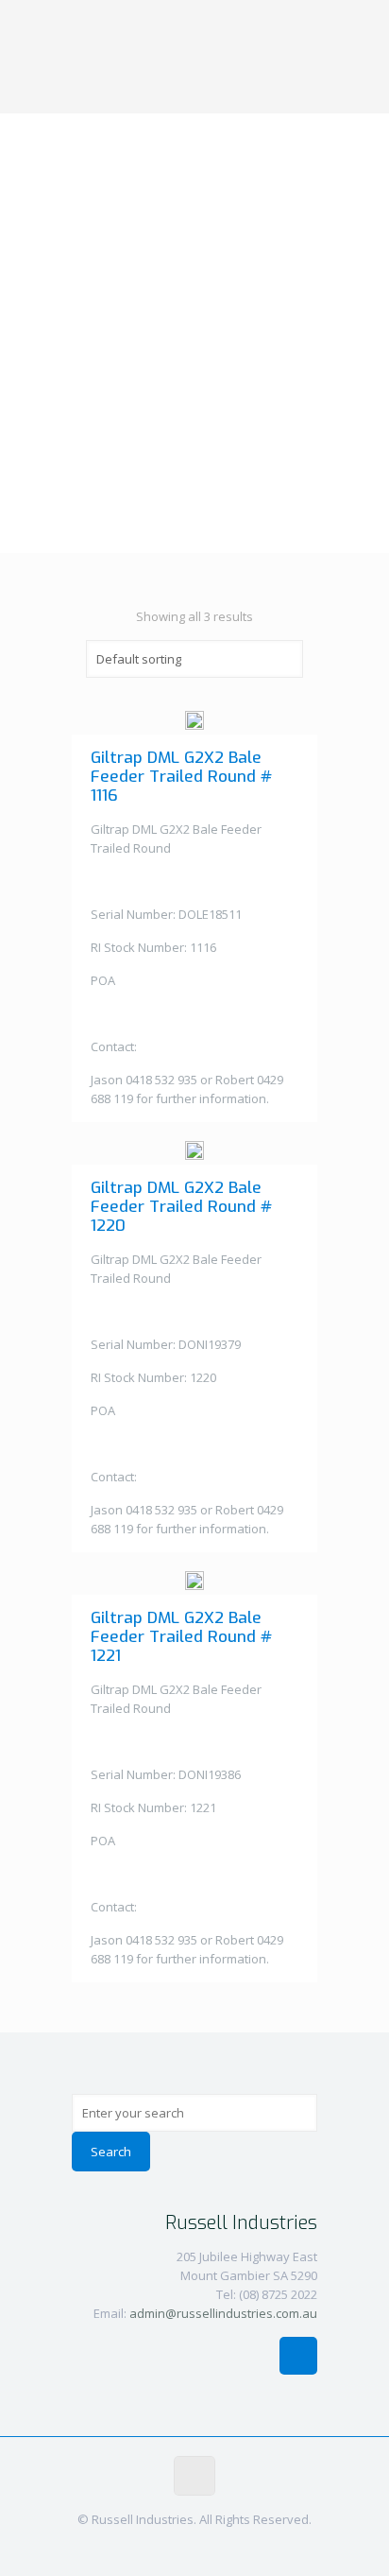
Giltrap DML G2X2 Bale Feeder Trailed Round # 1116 (181, 777)
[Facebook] (195, 2547)
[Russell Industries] (194, 57)
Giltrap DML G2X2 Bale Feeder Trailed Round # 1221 (181, 1637)
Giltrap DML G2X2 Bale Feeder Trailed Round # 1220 (181, 1207)
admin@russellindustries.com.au (223, 2313)
